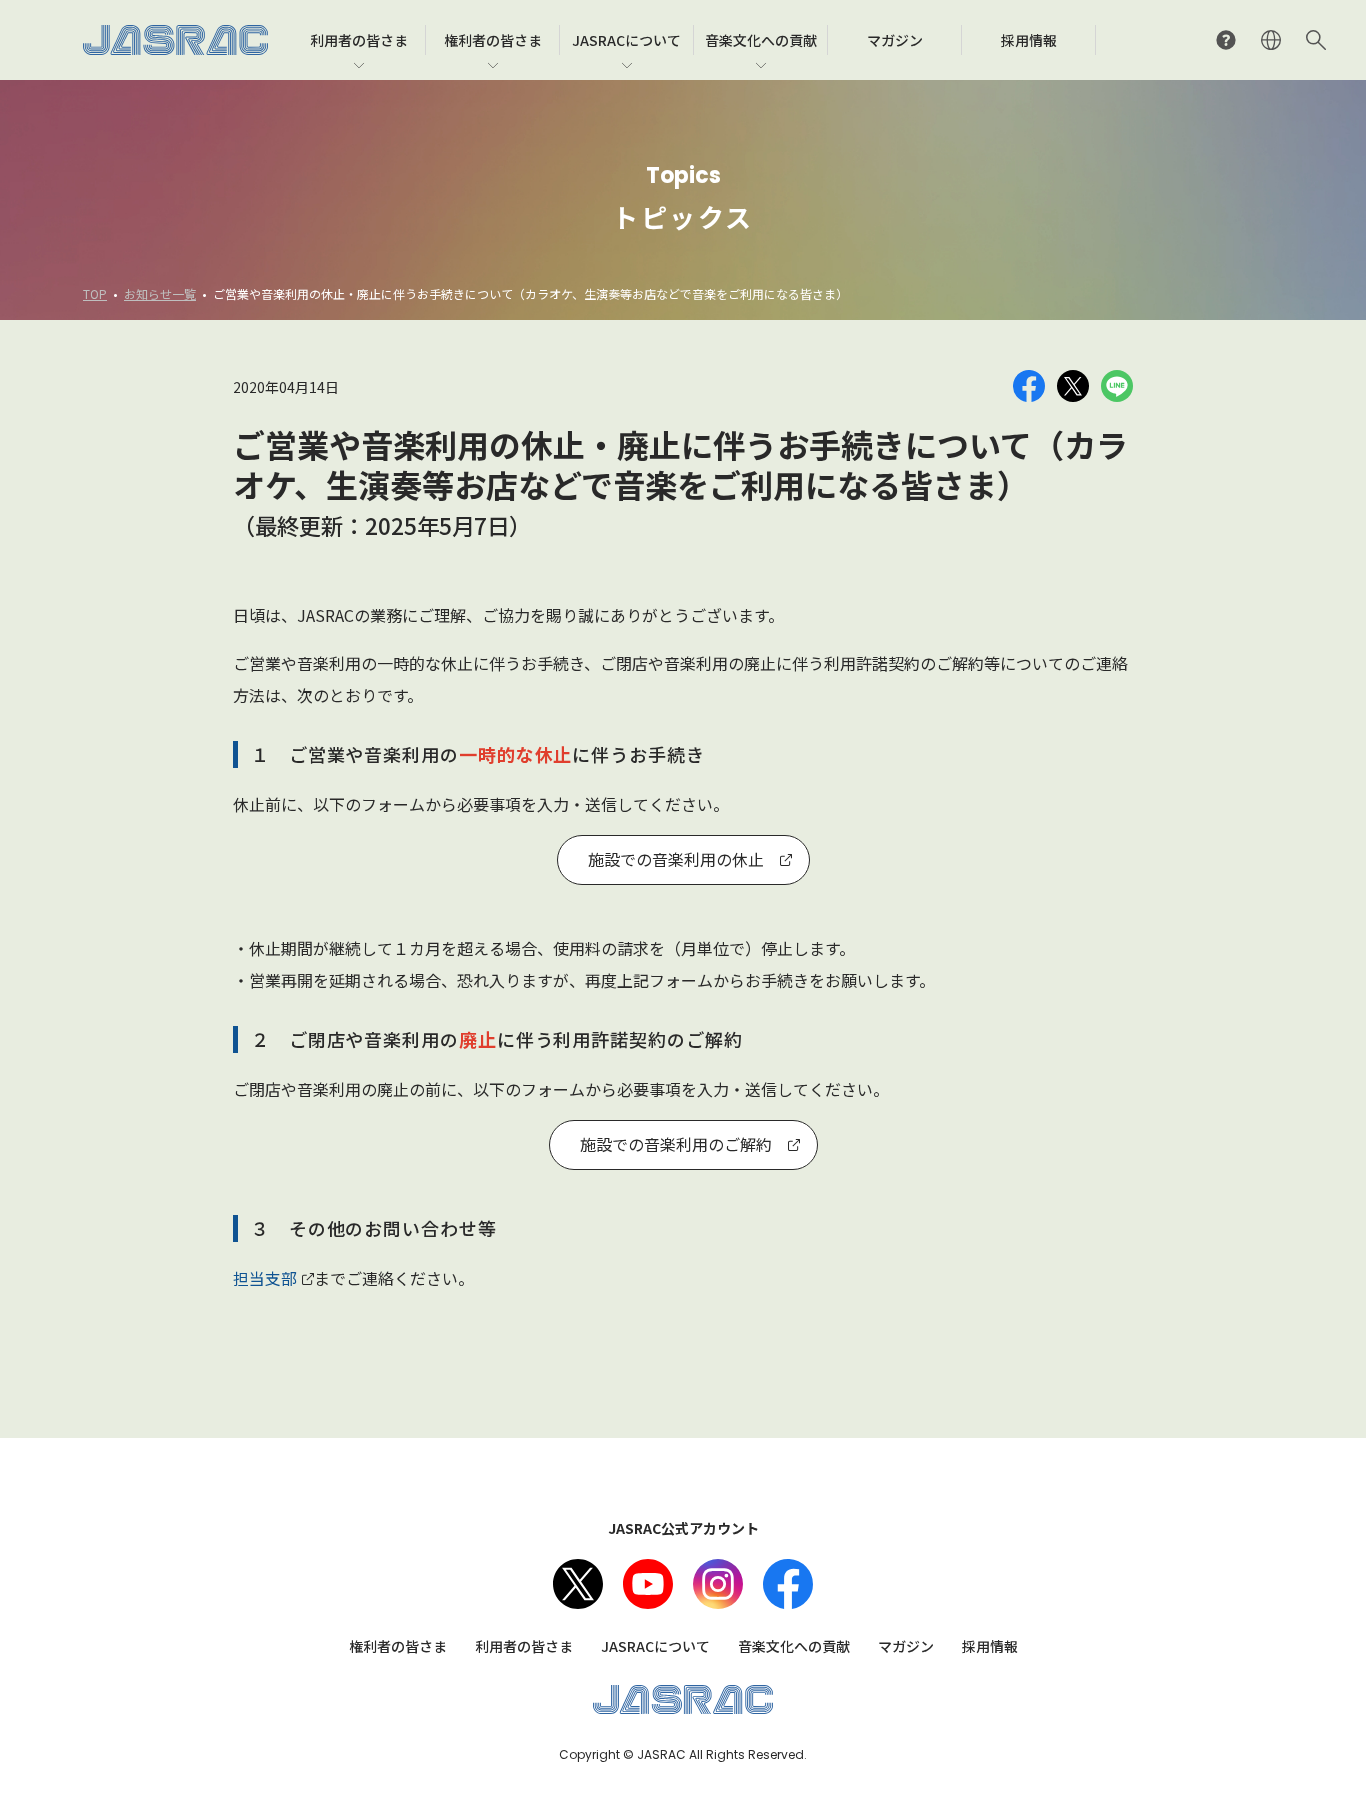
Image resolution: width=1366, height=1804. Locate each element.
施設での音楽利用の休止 (676, 859)
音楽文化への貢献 (794, 1646)
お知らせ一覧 (160, 293)
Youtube (648, 1584)
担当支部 (265, 1278)
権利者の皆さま (398, 1646)
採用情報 (990, 1646)
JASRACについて (655, 1646)
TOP (95, 293)
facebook (788, 1584)
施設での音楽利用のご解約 (676, 1144)
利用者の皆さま (524, 1646)
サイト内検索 (1316, 40)
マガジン (906, 1646)
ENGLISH (1271, 40)
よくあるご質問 (1226, 40)
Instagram (718, 1584)
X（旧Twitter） (578, 1584)
